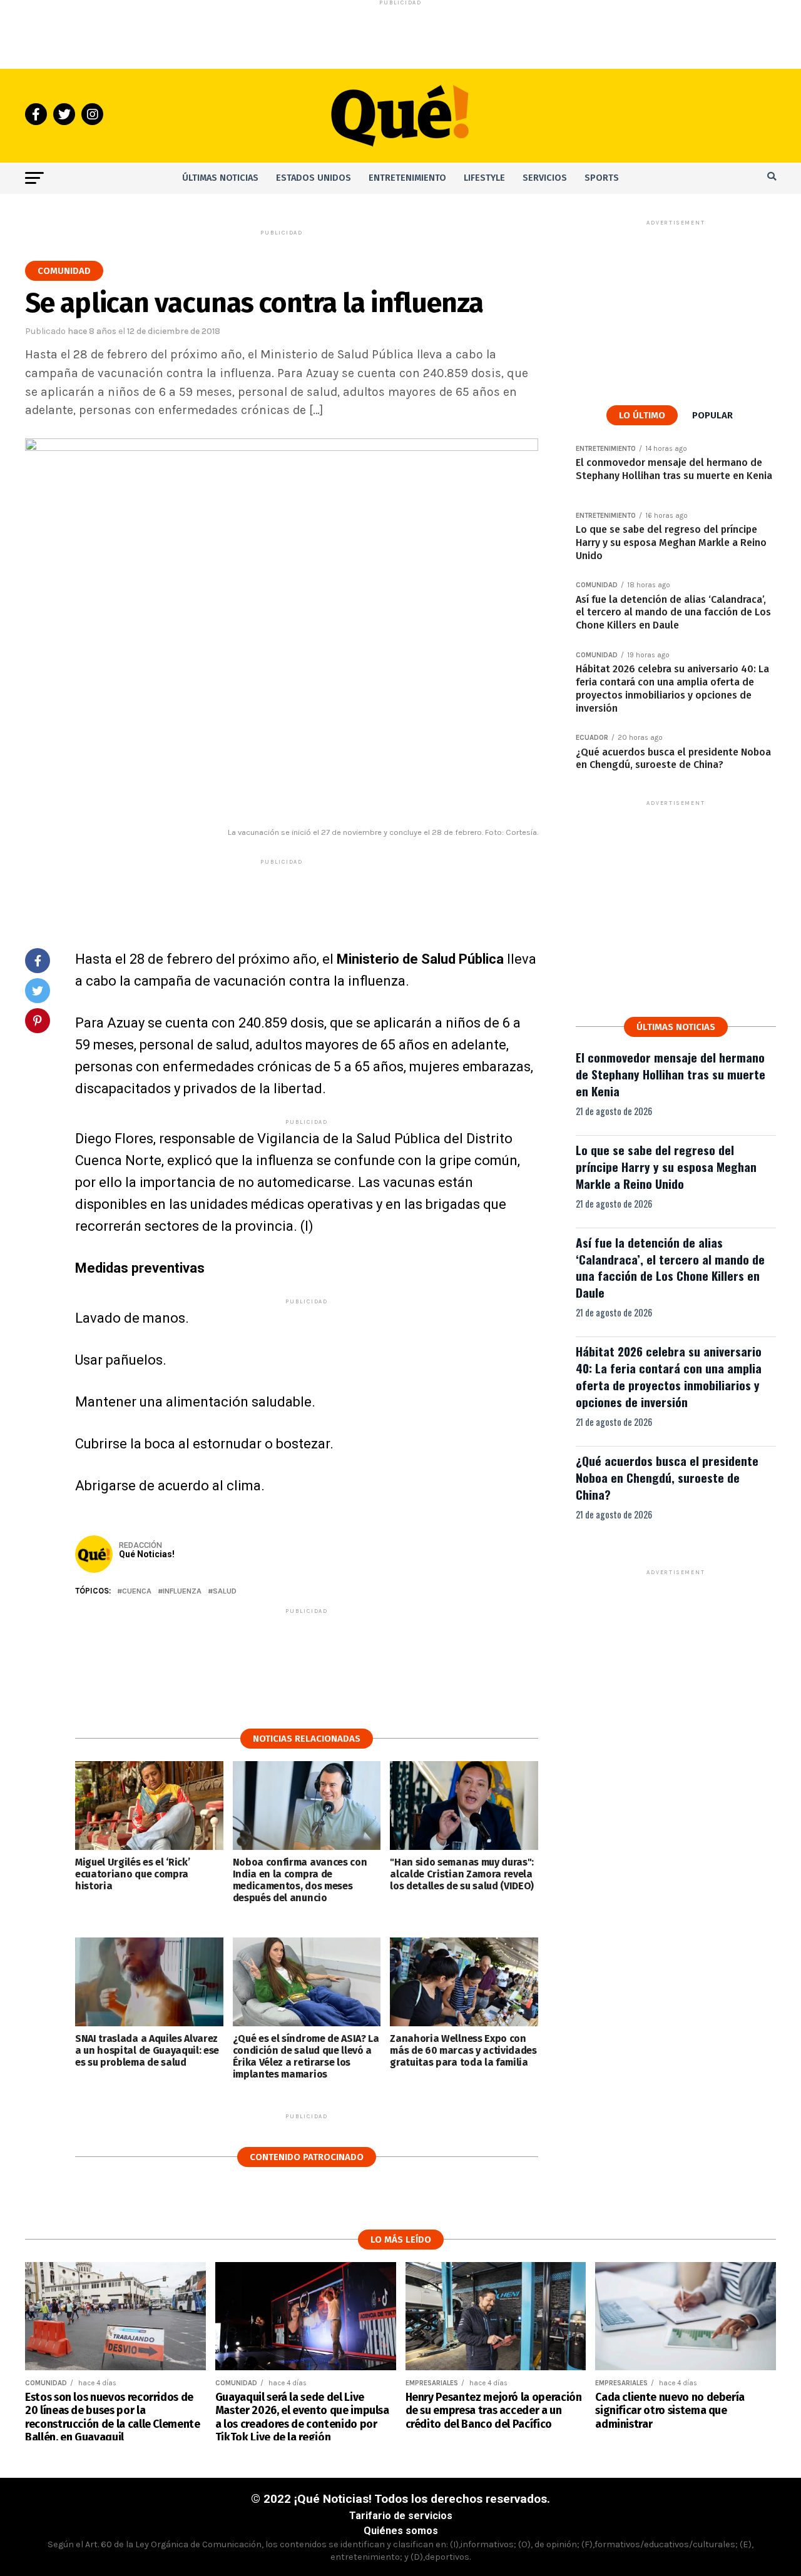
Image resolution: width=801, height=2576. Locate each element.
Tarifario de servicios (401, 2516)
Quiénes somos (401, 2531)
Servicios (545, 178)
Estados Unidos (314, 178)
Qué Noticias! (147, 1554)
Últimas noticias (220, 178)
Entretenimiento (407, 178)
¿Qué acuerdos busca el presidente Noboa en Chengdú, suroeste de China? (667, 1477)
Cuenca (137, 1591)
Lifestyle (484, 178)
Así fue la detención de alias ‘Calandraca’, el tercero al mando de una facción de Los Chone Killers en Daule (670, 1268)
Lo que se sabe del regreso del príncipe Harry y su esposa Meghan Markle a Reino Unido (666, 1167)
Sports (602, 178)
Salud (225, 1591)
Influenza (182, 1591)
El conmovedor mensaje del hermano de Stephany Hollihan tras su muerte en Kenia (671, 1074)
